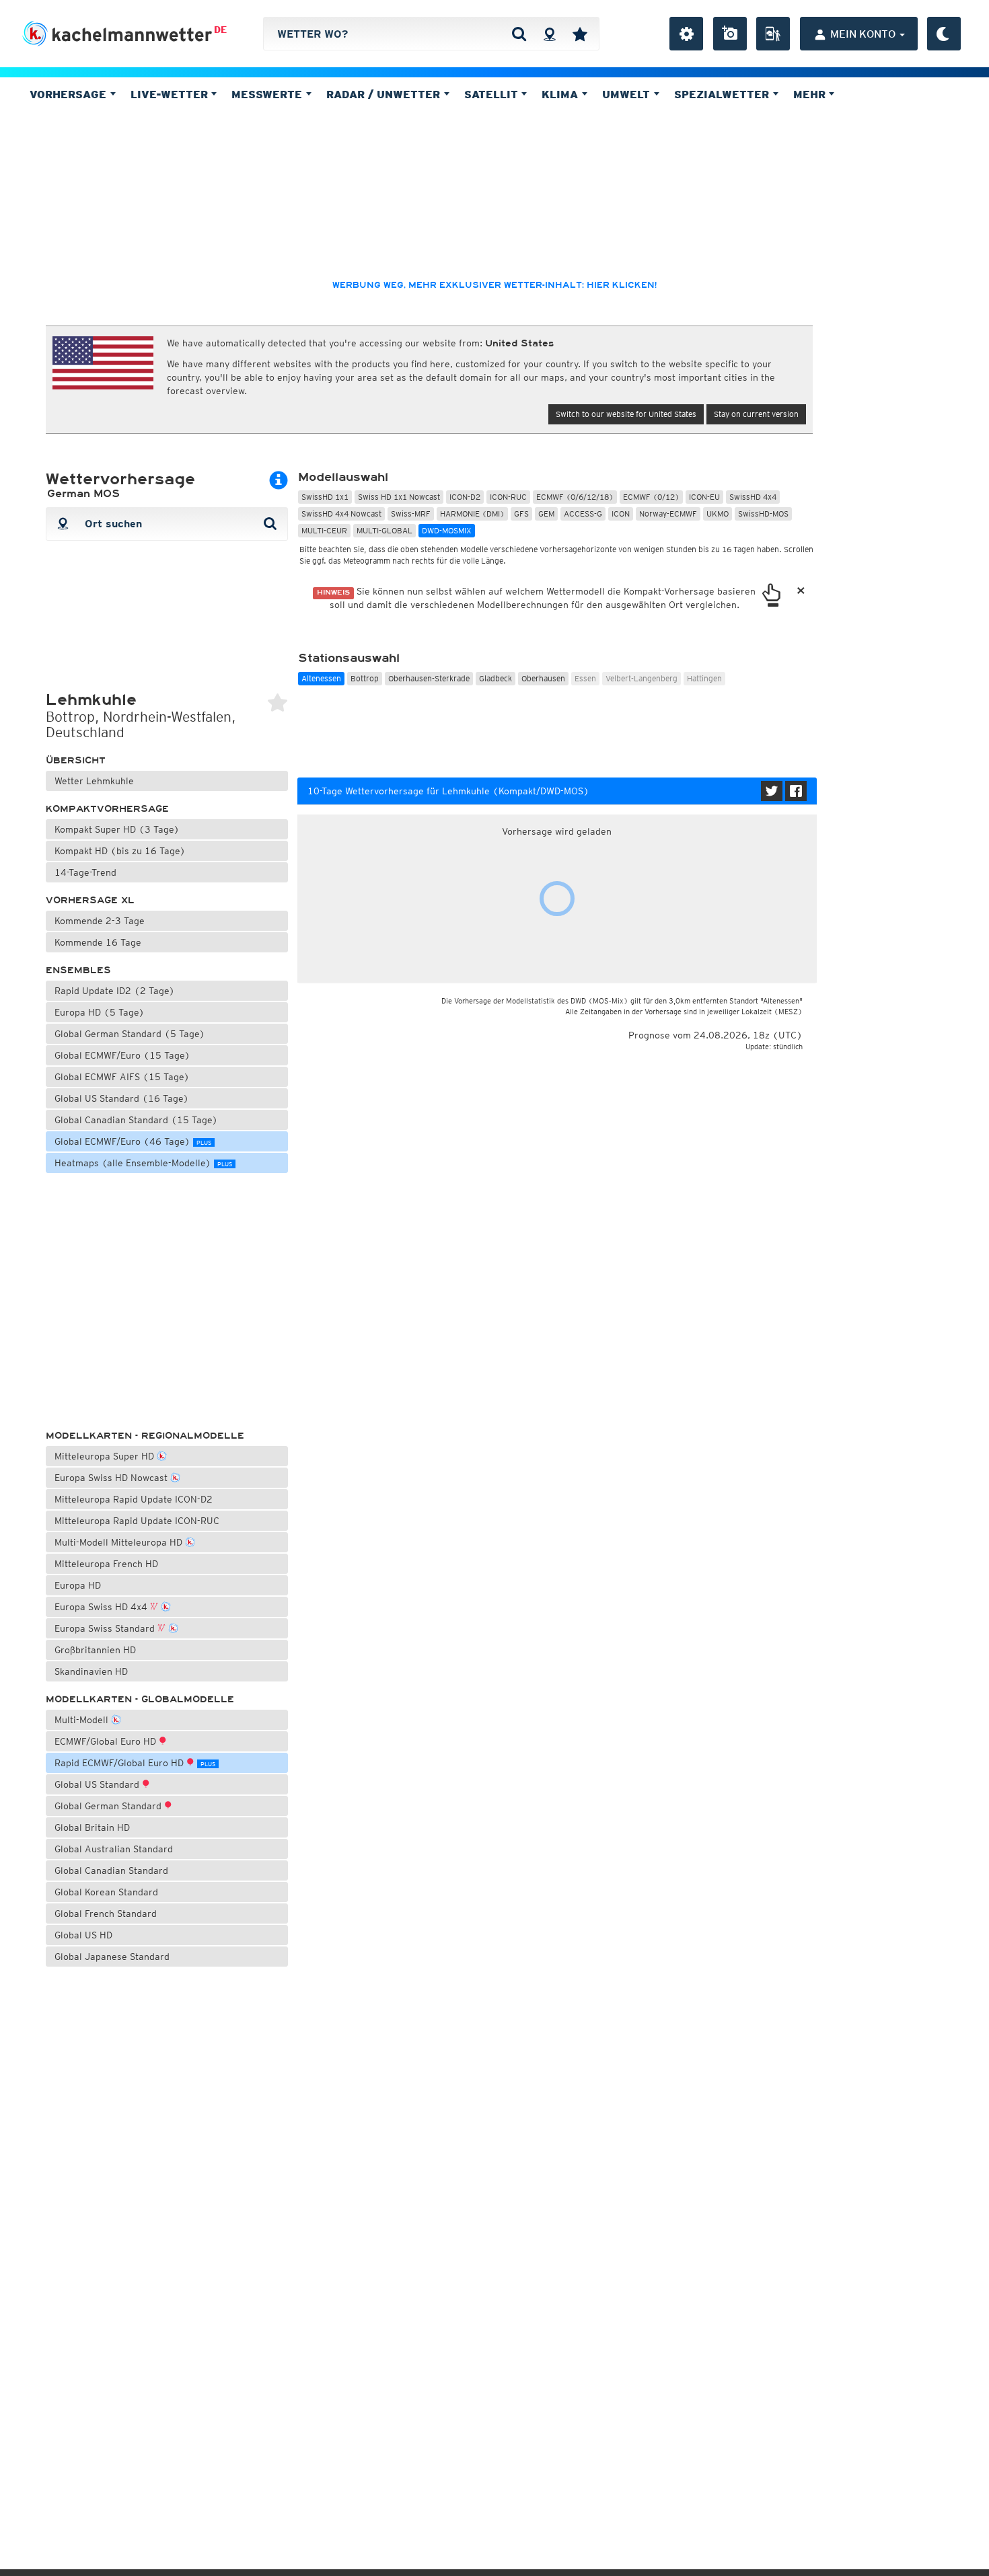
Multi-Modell (83, 1720)
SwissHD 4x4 (753, 497)
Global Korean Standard (106, 1892)
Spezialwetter (723, 94)
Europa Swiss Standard (106, 1628)
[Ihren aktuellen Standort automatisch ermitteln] (549, 34)
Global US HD (83, 1935)
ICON (621, 514)
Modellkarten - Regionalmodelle (145, 1436)
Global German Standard (109, 1806)
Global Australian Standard (114, 1849)
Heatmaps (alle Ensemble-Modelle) (143, 1163)
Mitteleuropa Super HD (106, 1456)
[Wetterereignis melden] (773, 34)
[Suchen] (519, 34)
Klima (561, 94)
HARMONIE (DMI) (472, 514)
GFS (521, 514)
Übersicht (76, 760)
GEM (546, 514)
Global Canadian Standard (111, 1870)
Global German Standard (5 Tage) (130, 1034)
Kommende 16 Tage (98, 942)
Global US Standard (98, 1784)
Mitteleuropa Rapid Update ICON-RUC (137, 1521)
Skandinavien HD (91, 1671)
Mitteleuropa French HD (106, 1564)
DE (220, 30)
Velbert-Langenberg (642, 678)
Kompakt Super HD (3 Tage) (117, 829)
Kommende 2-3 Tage (100, 921)
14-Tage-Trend (85, 872)
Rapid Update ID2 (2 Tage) (115, 991)
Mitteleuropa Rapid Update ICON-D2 (134, 1499)
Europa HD (78, 1585)
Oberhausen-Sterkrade (429, 678)
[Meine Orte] (580, 34)
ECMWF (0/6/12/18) (575, 497)
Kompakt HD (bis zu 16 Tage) (120, 851)
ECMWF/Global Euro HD (107, 1741)
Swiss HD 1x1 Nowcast (399, 497)
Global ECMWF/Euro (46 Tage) (133, 1141)
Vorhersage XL (90, 900)
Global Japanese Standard (112, 1957)
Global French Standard (106, 1914)
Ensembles (78, 970)
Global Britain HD (92, 1827)
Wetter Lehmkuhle (94, 781)
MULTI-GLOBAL (384, 530)
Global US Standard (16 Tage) (122, 1098)
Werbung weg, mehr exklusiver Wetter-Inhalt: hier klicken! (494, 285)
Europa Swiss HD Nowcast (112, 1478)
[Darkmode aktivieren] (944, 34)
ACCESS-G (583, 514)
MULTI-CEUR (324, 530)
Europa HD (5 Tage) (100, 1012)
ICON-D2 (465, 497)
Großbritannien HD (95, 1650)
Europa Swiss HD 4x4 (102, 1607)
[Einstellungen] (686, 34)
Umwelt (628, 94)
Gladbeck (496, 678)
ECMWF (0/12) (651, 497)
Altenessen (321, 678)
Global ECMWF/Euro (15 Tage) (122, 1055)
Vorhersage (70, 94)
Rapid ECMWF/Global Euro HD (135, 1763)
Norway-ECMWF (668, 514)
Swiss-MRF (411, 514)
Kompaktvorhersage (107, 809)
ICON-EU (704, 497)
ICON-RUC (508, 497)
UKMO (718, 514)
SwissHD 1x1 (325, 497)
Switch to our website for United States (626, 414)
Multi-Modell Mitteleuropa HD (120, 1542)
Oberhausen (543, 678)
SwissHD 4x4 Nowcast (341, 514)
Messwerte (268, 94)
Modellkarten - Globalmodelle (140, 1699)
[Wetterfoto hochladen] (730, 34)
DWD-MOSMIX (447, 530)
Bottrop (365, 678)
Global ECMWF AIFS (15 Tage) (122, 1077)
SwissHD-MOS (763, 514)
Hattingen (704, 678)
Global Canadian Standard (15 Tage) (136, 1120)
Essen (585, 678)
